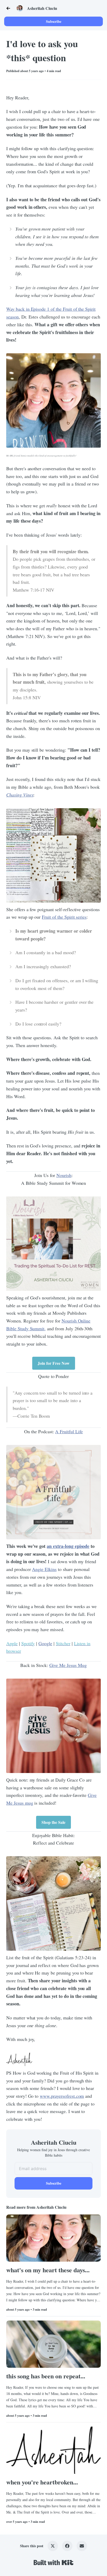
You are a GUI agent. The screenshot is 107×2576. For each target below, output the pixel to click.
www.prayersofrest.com (62, 2096)
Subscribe (54, 21)
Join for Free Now (54, 1363)
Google (45, 1643)
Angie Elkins (44, 1569)
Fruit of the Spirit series (64, 917)
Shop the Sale (53, 1822)
